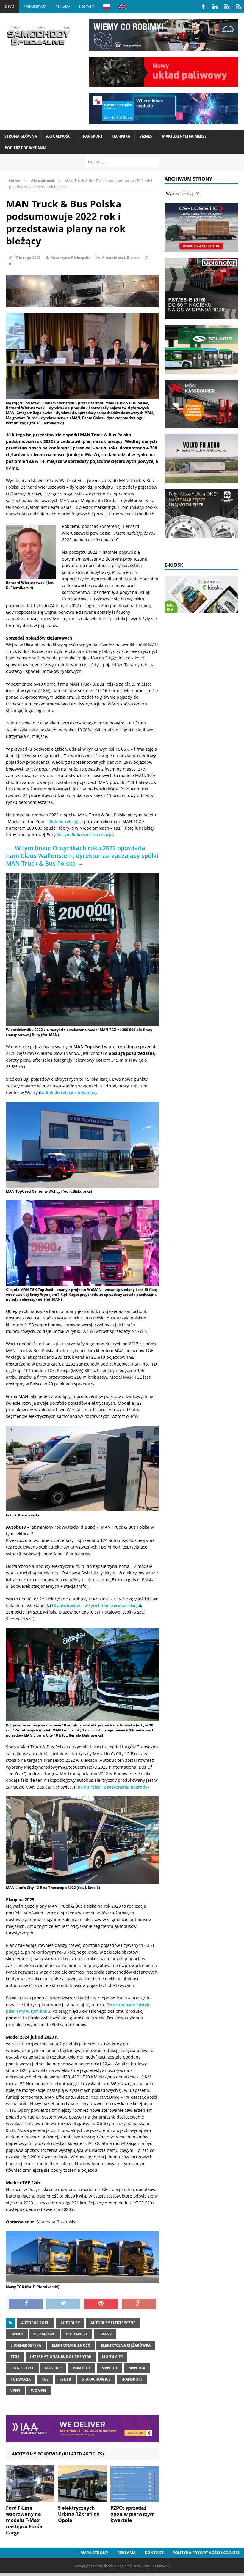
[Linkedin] (215, 7)
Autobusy (70, 2323)
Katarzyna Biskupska (71, 258)
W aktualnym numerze (184, 136)
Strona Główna (21, 136)
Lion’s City (112, 2357)
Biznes (146, 136)
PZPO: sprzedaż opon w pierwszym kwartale (133, 2514)
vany (15, 2390)
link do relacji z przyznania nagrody (111, 1787)
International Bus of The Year (61, 2357)
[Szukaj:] (122, 161)
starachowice (96, 2379)
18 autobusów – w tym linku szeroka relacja (96, 1605)
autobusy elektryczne (113, 2323)
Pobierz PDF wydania (26, 148)
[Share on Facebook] (26, 2304)
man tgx (137, 2368)
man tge (110, 2368)
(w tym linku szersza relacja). (86, 835)
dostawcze (77, 2334)
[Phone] (227, 7)
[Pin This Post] (101, 2304)
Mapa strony (94, 2553)
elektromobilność (71, 2345)
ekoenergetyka (26, 2345)
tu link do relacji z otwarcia (68, 1092)
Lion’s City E (22, 2368)
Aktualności (59, 136)
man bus (53, 2368)
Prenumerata (35, 6)
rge (45, 2379)
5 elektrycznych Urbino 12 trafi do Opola (79, 2514)
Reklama (63, 6)
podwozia (21, 2379)
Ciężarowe (44, 2334)
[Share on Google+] (139, 2304)
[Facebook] (203, 7)
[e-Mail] (239, 7)
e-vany (105, 2334)
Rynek (65, 2379)
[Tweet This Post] (63, 2304)
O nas (9, 6)
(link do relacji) (63, 821)
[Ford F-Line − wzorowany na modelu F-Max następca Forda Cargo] (30, 2498)
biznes (17, 2334)
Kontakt (87, 6)
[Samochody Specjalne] (39, 36)
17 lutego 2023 (27, 258)
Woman (39, 2390)
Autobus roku (35, 2323)
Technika (121, 136)
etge (15, 2357)
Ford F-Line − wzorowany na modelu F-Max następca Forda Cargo (24, 2520)
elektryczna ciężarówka (126, 2345)
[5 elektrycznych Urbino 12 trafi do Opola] (82, 2498)
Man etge (82, 2368)
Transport (92, 136)
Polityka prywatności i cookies (206, 2553)
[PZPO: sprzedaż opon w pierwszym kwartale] (135, 2498)
